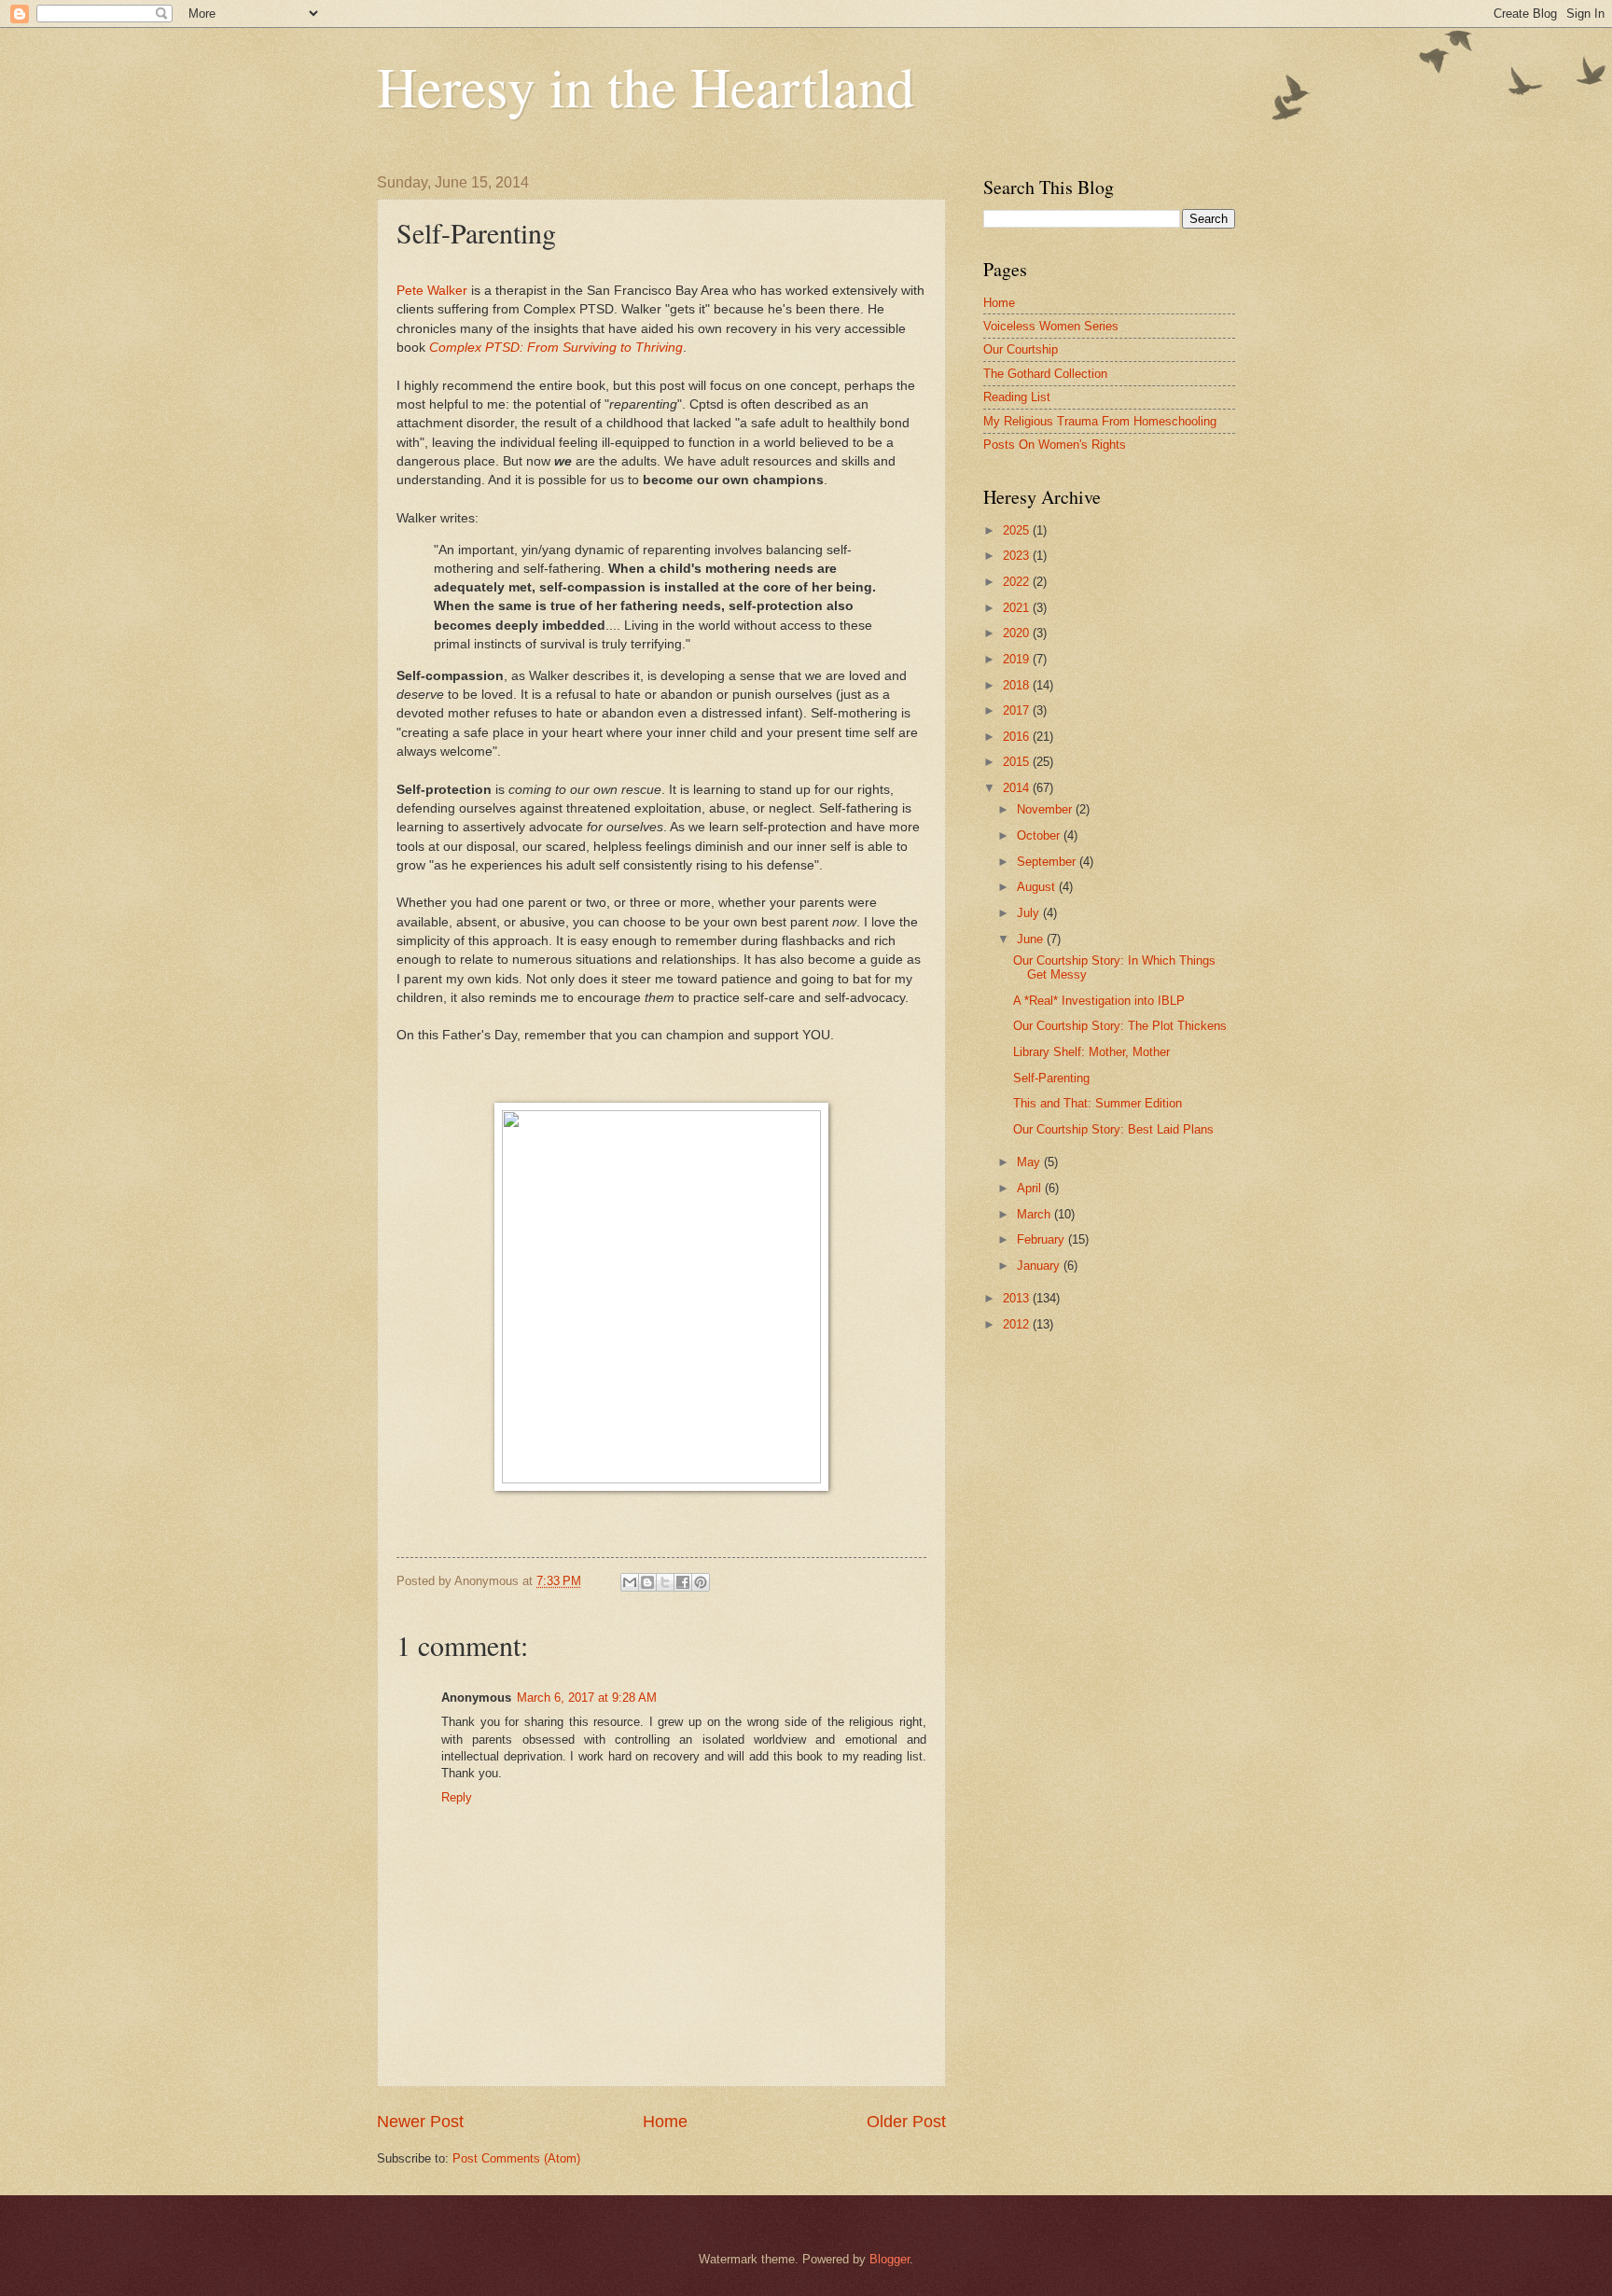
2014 (1018, 788)
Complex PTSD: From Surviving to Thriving (556, 348)
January (1040, 1266)
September (1048, 862)
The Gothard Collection (1045, 374)
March (1035, 1214)
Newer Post (420, 2122)
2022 (1018, 582)
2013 (1018, 1298)
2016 (1018, 737)
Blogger (889, 2259)
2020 (1018, 633)
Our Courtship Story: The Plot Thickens (1120, 1026)
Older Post (906, 2122)
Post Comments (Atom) (516, 2158)
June (1032, 939)
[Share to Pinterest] (701, 1582)
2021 (1018, 608)
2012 (1018, 1324)
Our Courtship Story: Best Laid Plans (1113, 1129)
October (1040, 835)
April (1031, 1188)
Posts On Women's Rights (1055, 445)
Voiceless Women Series (1051, 326)
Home (665, 2122)
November (1046, 809)
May (1030, 1162)
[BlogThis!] (647, 1582)
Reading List (1017, 397)
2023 (1018, 556)
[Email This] (630, 1582)
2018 (1018, 685)
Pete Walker (432, 291)
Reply (457, 1797)
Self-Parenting (1051, 1078)
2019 (1018, 659)
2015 (1018, 762)
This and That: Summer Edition (1098, 1103)
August (1038, 887)
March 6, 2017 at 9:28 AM (587, 1698)
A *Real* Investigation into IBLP (1099, 1001)
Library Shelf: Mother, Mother (1091, 1052)
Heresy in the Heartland (646, 86)
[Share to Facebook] (683, 1582)
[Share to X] (665, 1582)
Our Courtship (1021, 349)
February (1042, 1239)
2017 (1018, 710)
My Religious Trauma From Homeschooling (1100, 421)
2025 (1018, 530)
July (1030, 913)
